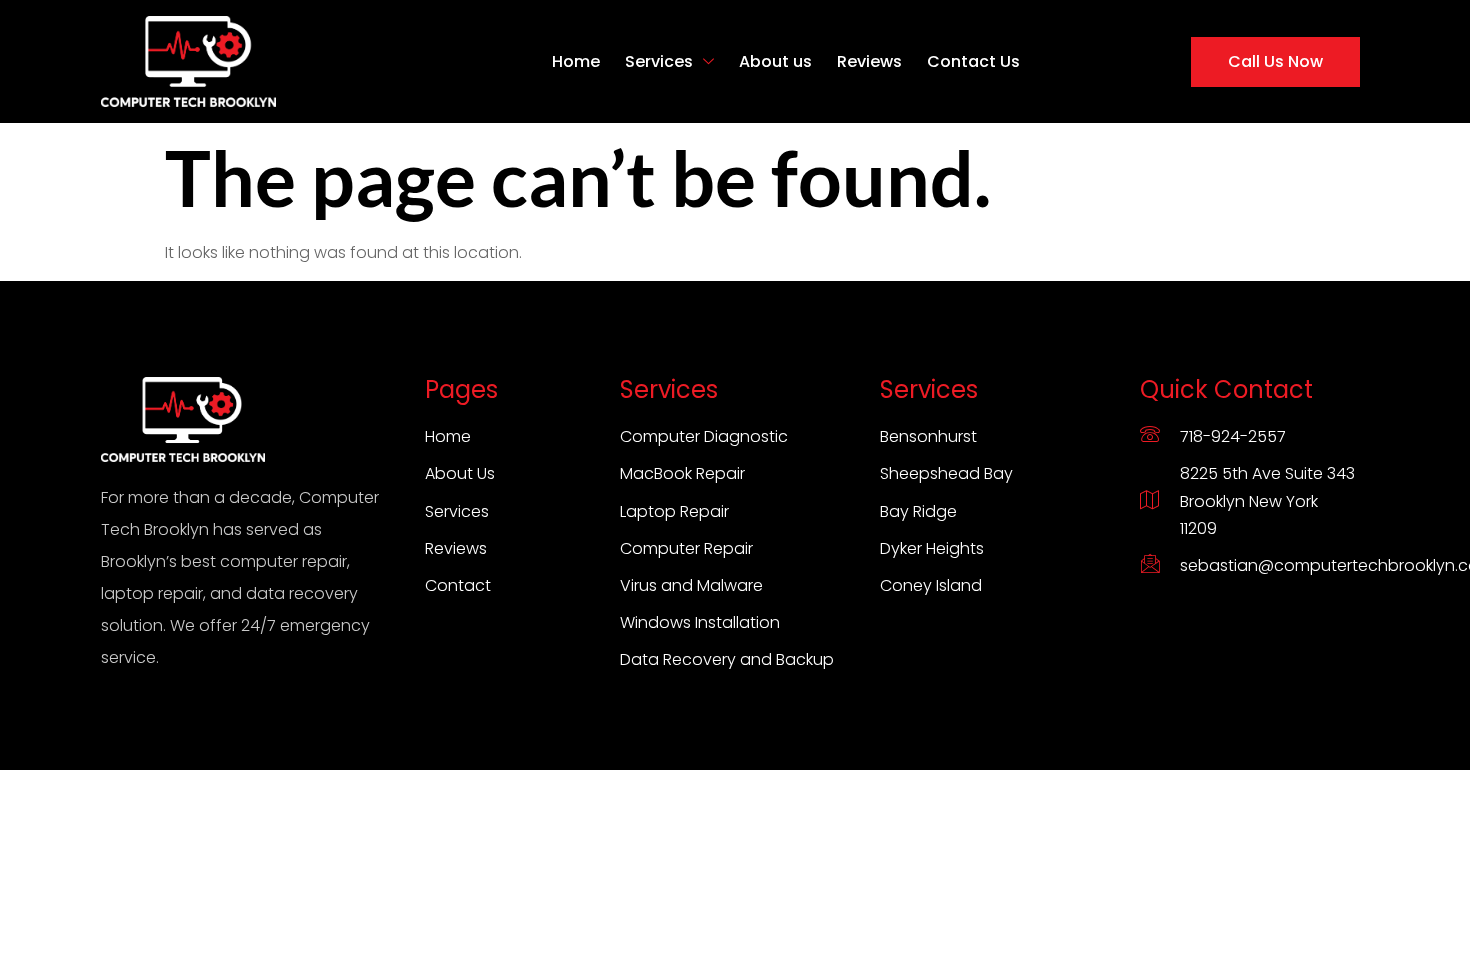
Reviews (869, 61)
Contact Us (973, 61)
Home (576, 61)
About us (775, 61)
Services (659, 61)
